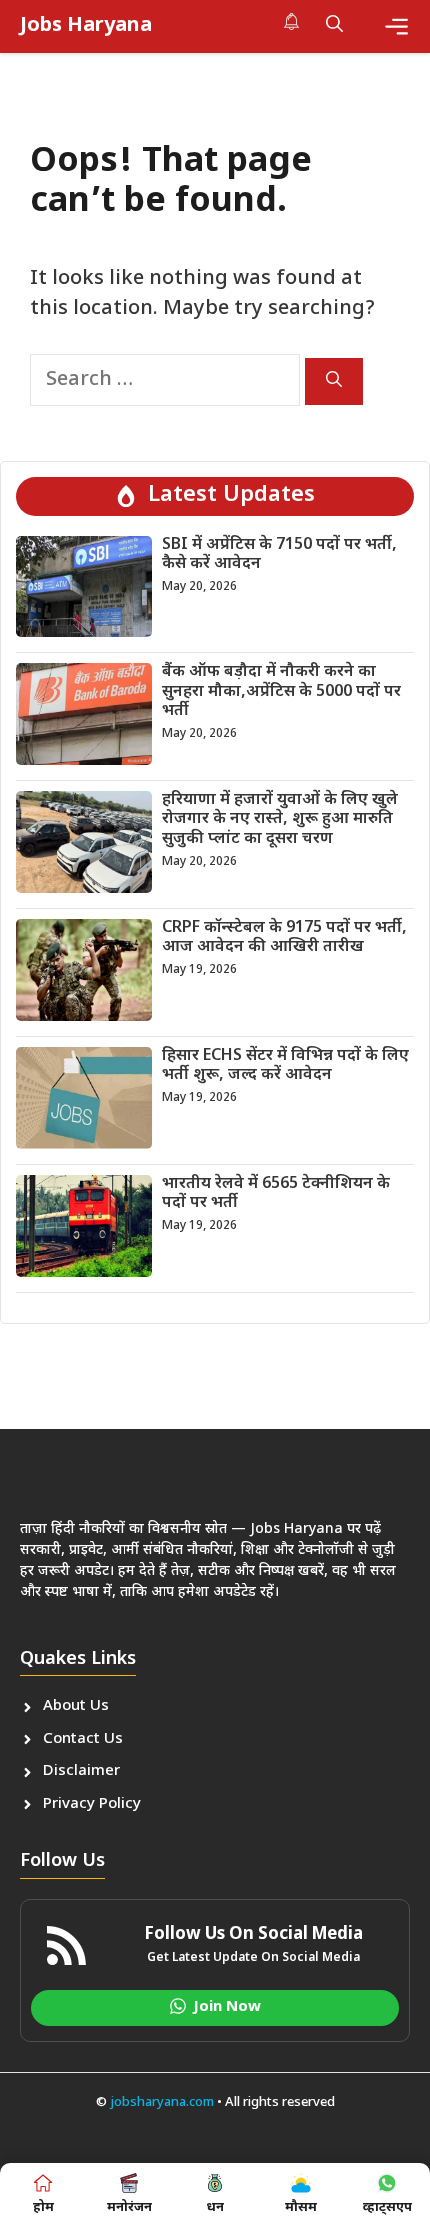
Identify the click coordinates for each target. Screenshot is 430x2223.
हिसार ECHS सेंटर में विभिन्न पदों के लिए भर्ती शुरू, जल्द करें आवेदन (285, 1066)
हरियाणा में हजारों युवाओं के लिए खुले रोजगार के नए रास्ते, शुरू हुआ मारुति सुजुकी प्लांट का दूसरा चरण (280, 819)
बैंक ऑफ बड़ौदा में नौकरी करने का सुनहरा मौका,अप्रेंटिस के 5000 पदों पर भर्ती (281, 691)
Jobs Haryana (86, 26)
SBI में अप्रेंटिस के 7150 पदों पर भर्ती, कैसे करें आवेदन (279, 555)
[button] (334, 26)
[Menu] (396, 26)
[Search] (334, 381)
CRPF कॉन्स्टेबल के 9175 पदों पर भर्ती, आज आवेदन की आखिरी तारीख (284, 938)
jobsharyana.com (160, 2102)
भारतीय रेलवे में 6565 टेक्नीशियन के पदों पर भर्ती (276, 1194)
